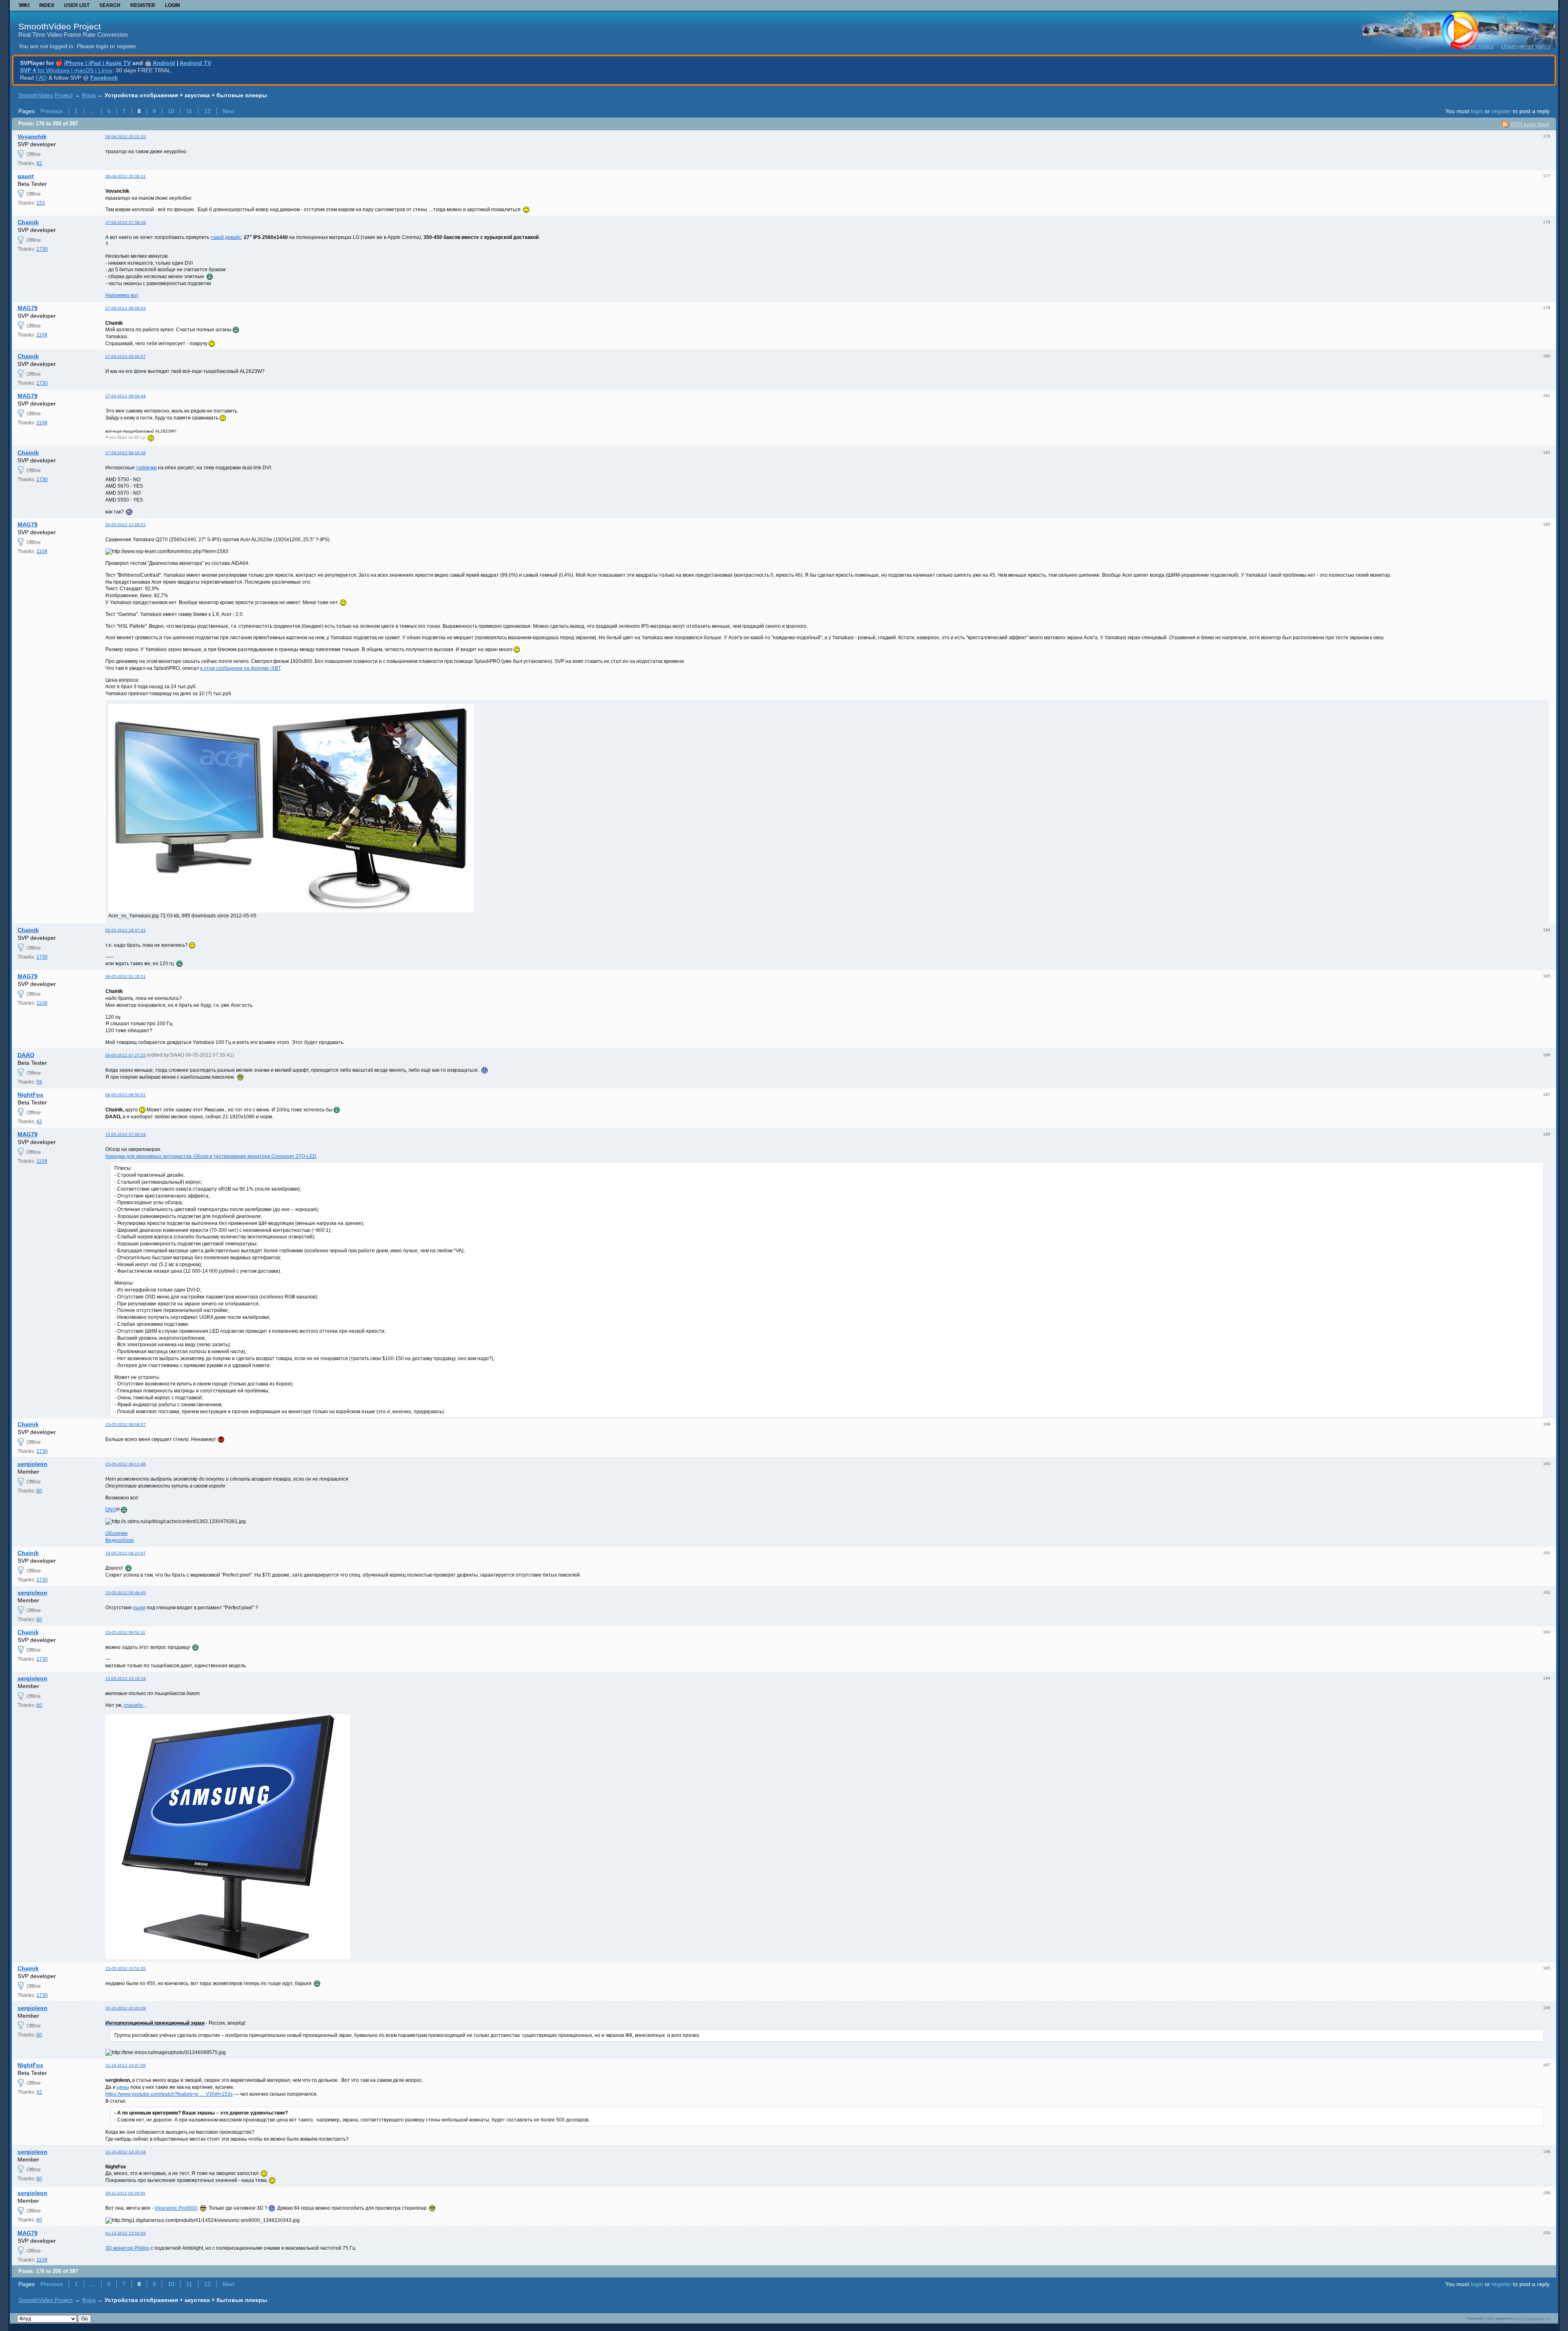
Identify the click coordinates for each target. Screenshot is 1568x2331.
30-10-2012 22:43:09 (126, 2008)
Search (110, 5)
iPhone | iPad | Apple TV (97, 63)
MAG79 (28, 308)
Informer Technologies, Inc (1532, 2318)
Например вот (122, 295)
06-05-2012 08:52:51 (126, 1095)
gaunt (26, 176)
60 (39, 1491)
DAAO (26, 1055)
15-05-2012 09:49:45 (126, 1593)
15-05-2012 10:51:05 (126, 1969)
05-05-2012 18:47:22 (126, 930)
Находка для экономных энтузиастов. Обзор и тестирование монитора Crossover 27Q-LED (211, 1156)
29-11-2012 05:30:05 (125, 2193)
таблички (146, 468)
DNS (111, 1510)
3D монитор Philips (127, 2248)
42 (39, 1122)
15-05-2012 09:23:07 (126, 1553)
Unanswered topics (1526, 46)
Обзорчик (116, 1533)
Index (47, 5)
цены (123, 2087)
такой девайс (226, 237)
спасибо (133, 1705)
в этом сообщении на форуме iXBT (240, 668)
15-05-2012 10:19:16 (126, 1679)
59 (39, 1082)
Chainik (28, 222)
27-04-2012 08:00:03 (126, 308)
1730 (42, 249)
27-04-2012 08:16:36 (126, 453)
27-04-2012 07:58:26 (126, 222)
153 (41, 203)
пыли (139, 1608)
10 (171, 111)
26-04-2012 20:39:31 (126, 176)
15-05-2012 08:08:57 (126, 1424)
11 (189, 111)
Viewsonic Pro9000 (176, 2208)
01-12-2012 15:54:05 (126, 2233)
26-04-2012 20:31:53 (126, 137)
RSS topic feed (1530, 124)
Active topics (1478, 46)
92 (39, 163)
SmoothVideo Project (60, 26)
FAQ (41, 78)
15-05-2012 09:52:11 (125, 1632)
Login (173, 5)
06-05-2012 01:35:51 (126, 976)
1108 (42, 335)
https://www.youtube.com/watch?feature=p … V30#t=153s (169, 2094)
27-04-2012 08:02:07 (126, 356)
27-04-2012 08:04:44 (126, 396)
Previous (52, 111)
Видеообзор (120, 1540)
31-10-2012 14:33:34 (126, 2152)
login (1477, 111)
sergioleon (32, 1464)
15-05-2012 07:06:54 (126, 1134)
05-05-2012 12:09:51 (126, 525)
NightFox (30, 1095)
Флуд (89, 95)
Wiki (24, 5)
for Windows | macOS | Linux (66, 70)
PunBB (1489, 2318)
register (1501, 111)
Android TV (195, 63)
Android (164, 63)
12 (207, 111)
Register (143, 5)
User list (77, 5)
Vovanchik (32, 136)
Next (228, 111)
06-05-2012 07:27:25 (126, 1055)
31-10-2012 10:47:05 (126, 2065)
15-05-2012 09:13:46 (126, 1464)
